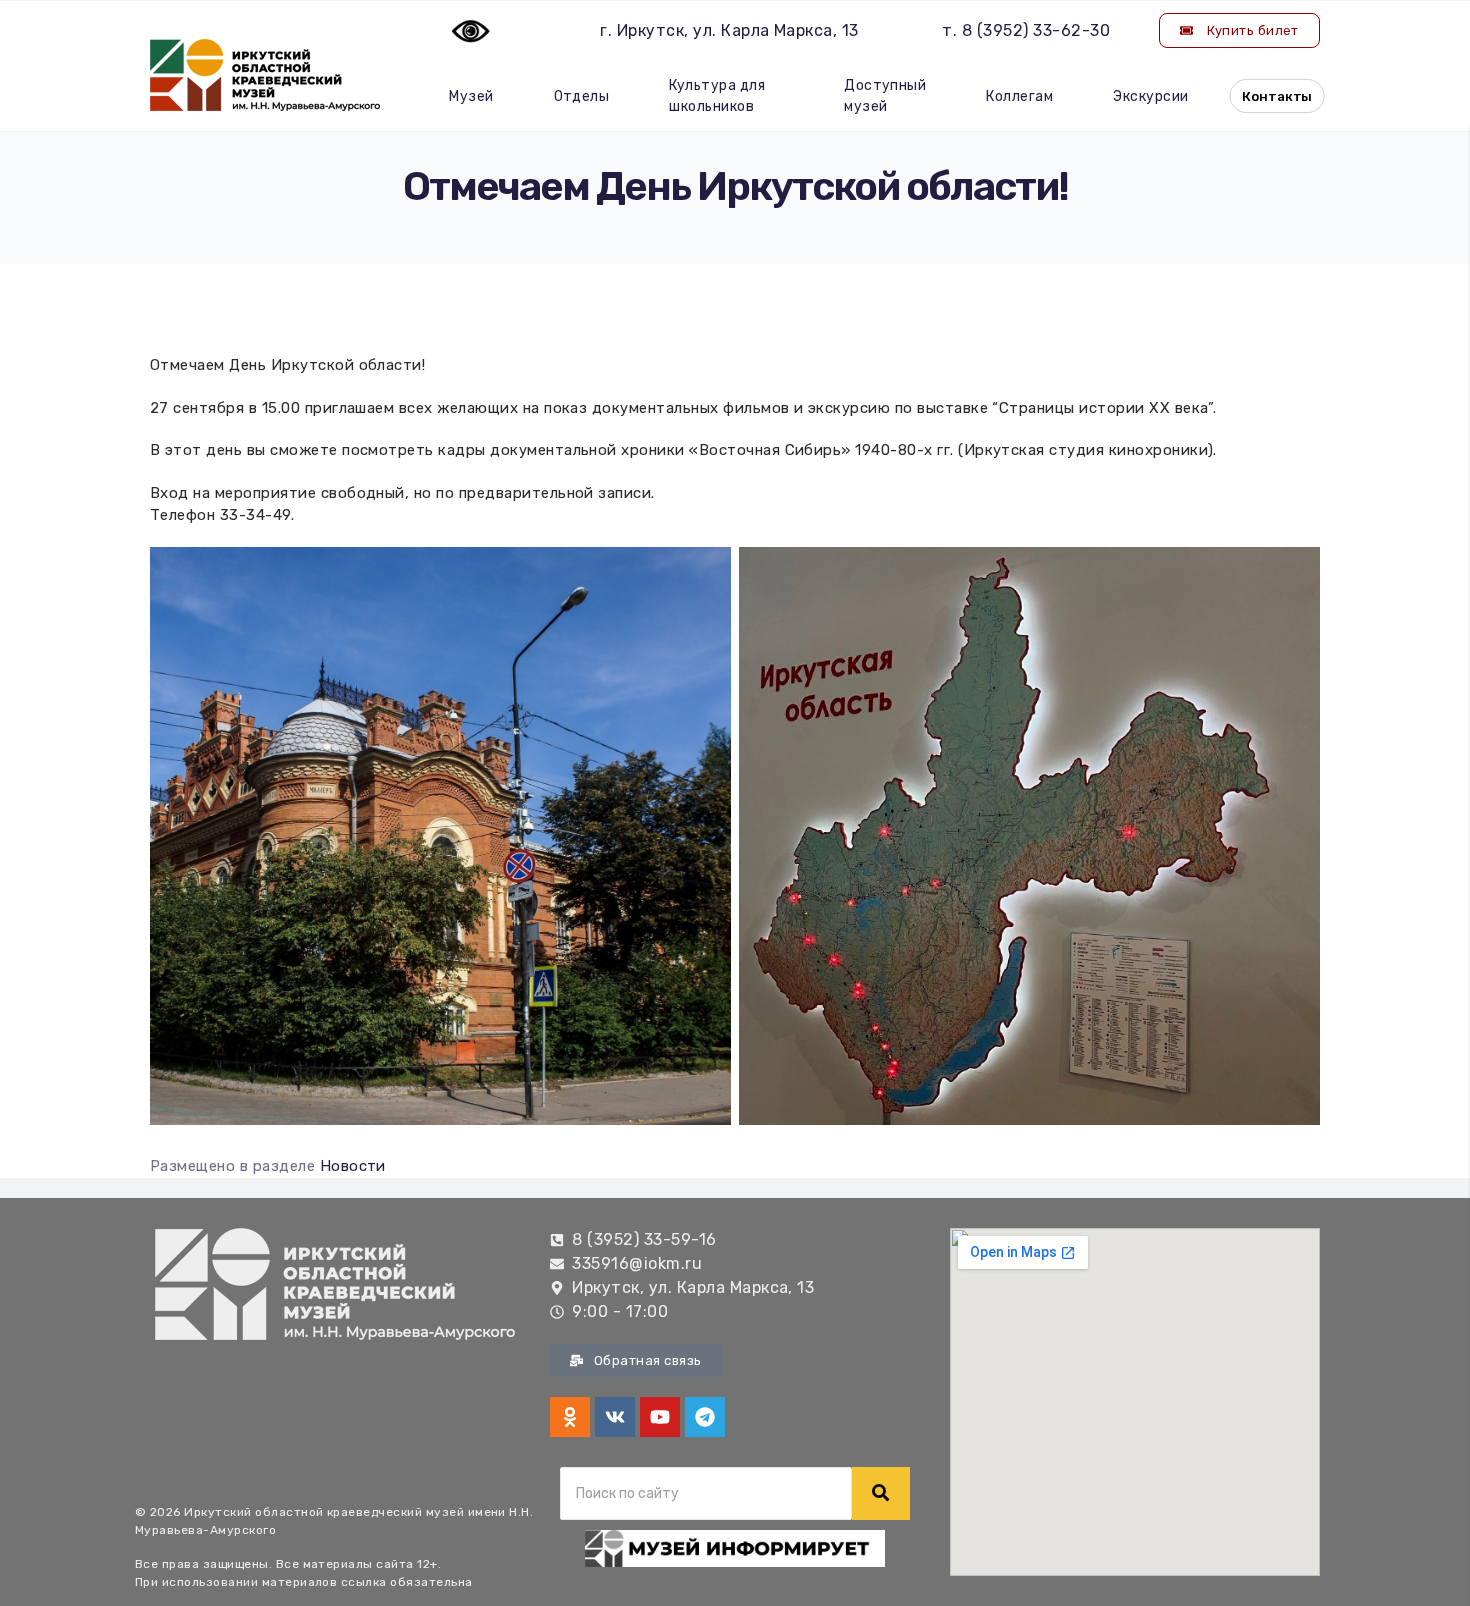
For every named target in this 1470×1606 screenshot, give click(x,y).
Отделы (582, 96)
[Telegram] (705, 1417)
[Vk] (615, 1417)
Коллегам (1019, 96)
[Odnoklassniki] (570, 1417)
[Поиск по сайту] (881, 1493)
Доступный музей (885, 96)
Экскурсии (1150, 96)
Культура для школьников (717, 96)
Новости (353, 1166)
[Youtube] (660, 1417)
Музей (471, 96)
